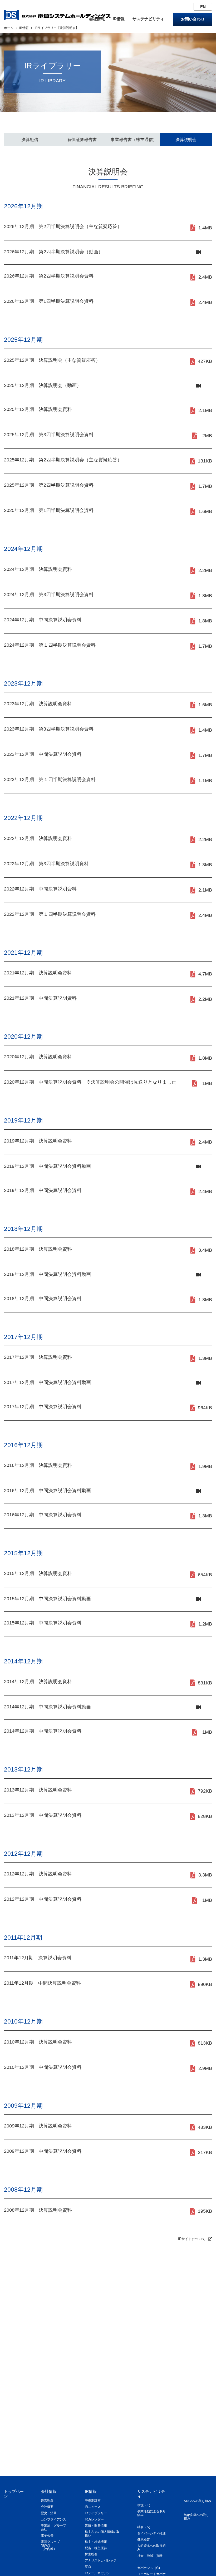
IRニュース (93, 2507)
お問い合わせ (193, 19)
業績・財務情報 (96, 2525)
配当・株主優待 (96, 2548)
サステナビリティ (148, 19)
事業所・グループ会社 (53, 2527)
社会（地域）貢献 (150, 2556)
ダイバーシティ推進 (151, 2533)
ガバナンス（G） (149, 2568)
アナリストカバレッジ (101, 2560)
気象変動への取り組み (197, 2517)
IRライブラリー (96, 2513)
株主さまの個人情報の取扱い (102, 2534)
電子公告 (47, 2535)
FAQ (88, 2567)
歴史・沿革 (49, 2513)
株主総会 (91, 2554)
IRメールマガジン (97, 2573)
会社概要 (47, 2507)
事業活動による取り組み (151, 2513)
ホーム (9, 28)
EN (203, 7)
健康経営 (144, 2539)
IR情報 (119, 19)
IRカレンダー (94, 2519)
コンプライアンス (53, 2519)
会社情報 (97, 19)
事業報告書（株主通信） (134, 140)
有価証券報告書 (82, 140)
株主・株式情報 (96, 2542)
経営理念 (47, 2500)
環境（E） (145, 2505)
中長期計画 (93, 2500)
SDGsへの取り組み (198, 2501)
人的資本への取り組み (151, 2548)
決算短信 (30, 140)
